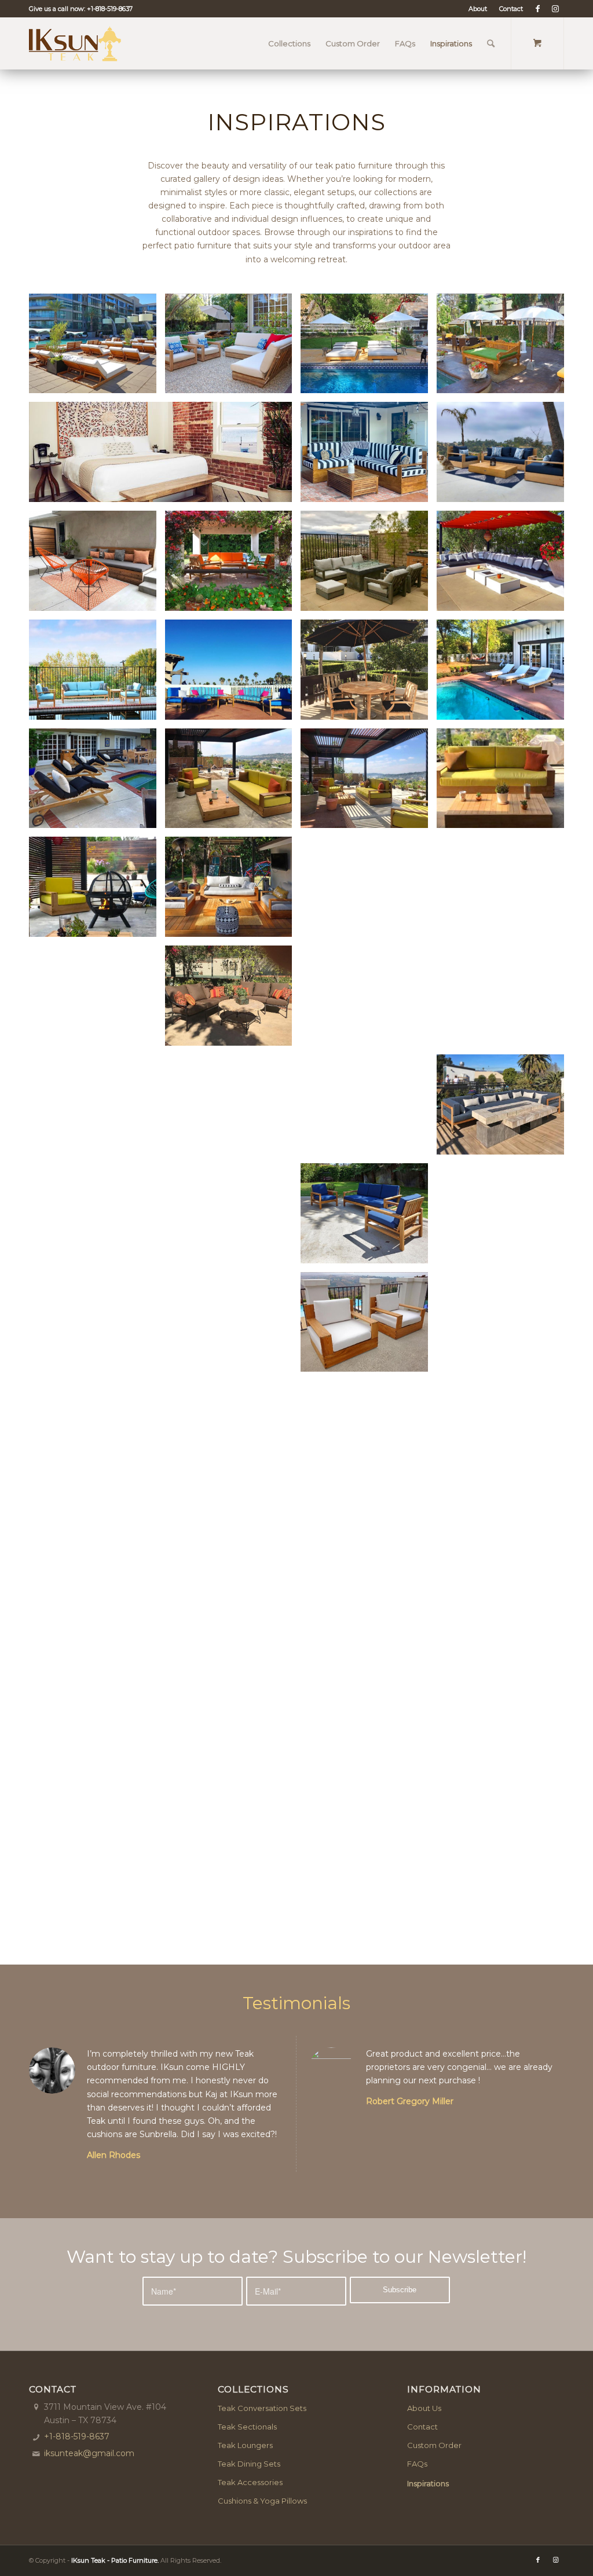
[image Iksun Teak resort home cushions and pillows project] (233, 1000)
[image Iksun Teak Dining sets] (505, 1544)
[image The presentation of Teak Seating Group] (233, 674)
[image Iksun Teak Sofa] (369, 1435)
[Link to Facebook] (538, 9)
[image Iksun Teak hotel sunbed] (97, 348)
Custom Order (434, 2445)
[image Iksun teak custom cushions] (97, 1218)
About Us (424, 2408)
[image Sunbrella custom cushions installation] (436, 891)
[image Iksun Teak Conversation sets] (233, 565)
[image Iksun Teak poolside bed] (369, 348)
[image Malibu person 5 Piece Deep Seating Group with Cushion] (233, 1652)
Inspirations (428, 2483)
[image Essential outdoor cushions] (97, 565)
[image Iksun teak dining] (505, 1652)
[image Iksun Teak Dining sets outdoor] (97, 1652)
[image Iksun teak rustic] (369, 1761)
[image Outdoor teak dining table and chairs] (97, 1109)
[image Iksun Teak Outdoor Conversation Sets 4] (505, 565)
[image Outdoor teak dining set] (505, 1000)
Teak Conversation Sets (262, 2408)
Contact (511, 9)
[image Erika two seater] (505, 783)
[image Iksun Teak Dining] (505, 1435)
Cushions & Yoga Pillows (262, 2501)
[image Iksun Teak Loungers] (505, 674)
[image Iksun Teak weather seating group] (233, 348)
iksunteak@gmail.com (89, 2453)
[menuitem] (478, 9)
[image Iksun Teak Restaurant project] (233, 1870)
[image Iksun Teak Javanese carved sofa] (505, 348)
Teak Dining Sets (249, 2464)
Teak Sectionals (247, 2427)
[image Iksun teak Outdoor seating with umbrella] (369, 674)
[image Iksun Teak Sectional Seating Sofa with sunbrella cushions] (97, 1000)
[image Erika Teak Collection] (233, 783)
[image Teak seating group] (233, 1109)
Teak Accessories (250, 2482)
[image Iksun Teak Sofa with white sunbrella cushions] (369, 1327)
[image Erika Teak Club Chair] (97, 891)
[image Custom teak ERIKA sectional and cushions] (369, 456)
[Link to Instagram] (555, 9)
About (478, 9)
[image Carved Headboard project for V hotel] (165, 456)
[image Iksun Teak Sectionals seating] (165, 1435)
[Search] (491, 43)
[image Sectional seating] (505, 1109)
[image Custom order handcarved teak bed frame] (97, 1761)
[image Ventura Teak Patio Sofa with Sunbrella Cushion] (369, 1109)
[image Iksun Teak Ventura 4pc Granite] (369, 565)
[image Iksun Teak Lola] (97, 674)
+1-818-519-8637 (110, 9)
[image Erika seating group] (505, 456)
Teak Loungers (245, 2445)
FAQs (417, 2464)
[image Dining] (369, 1652)
